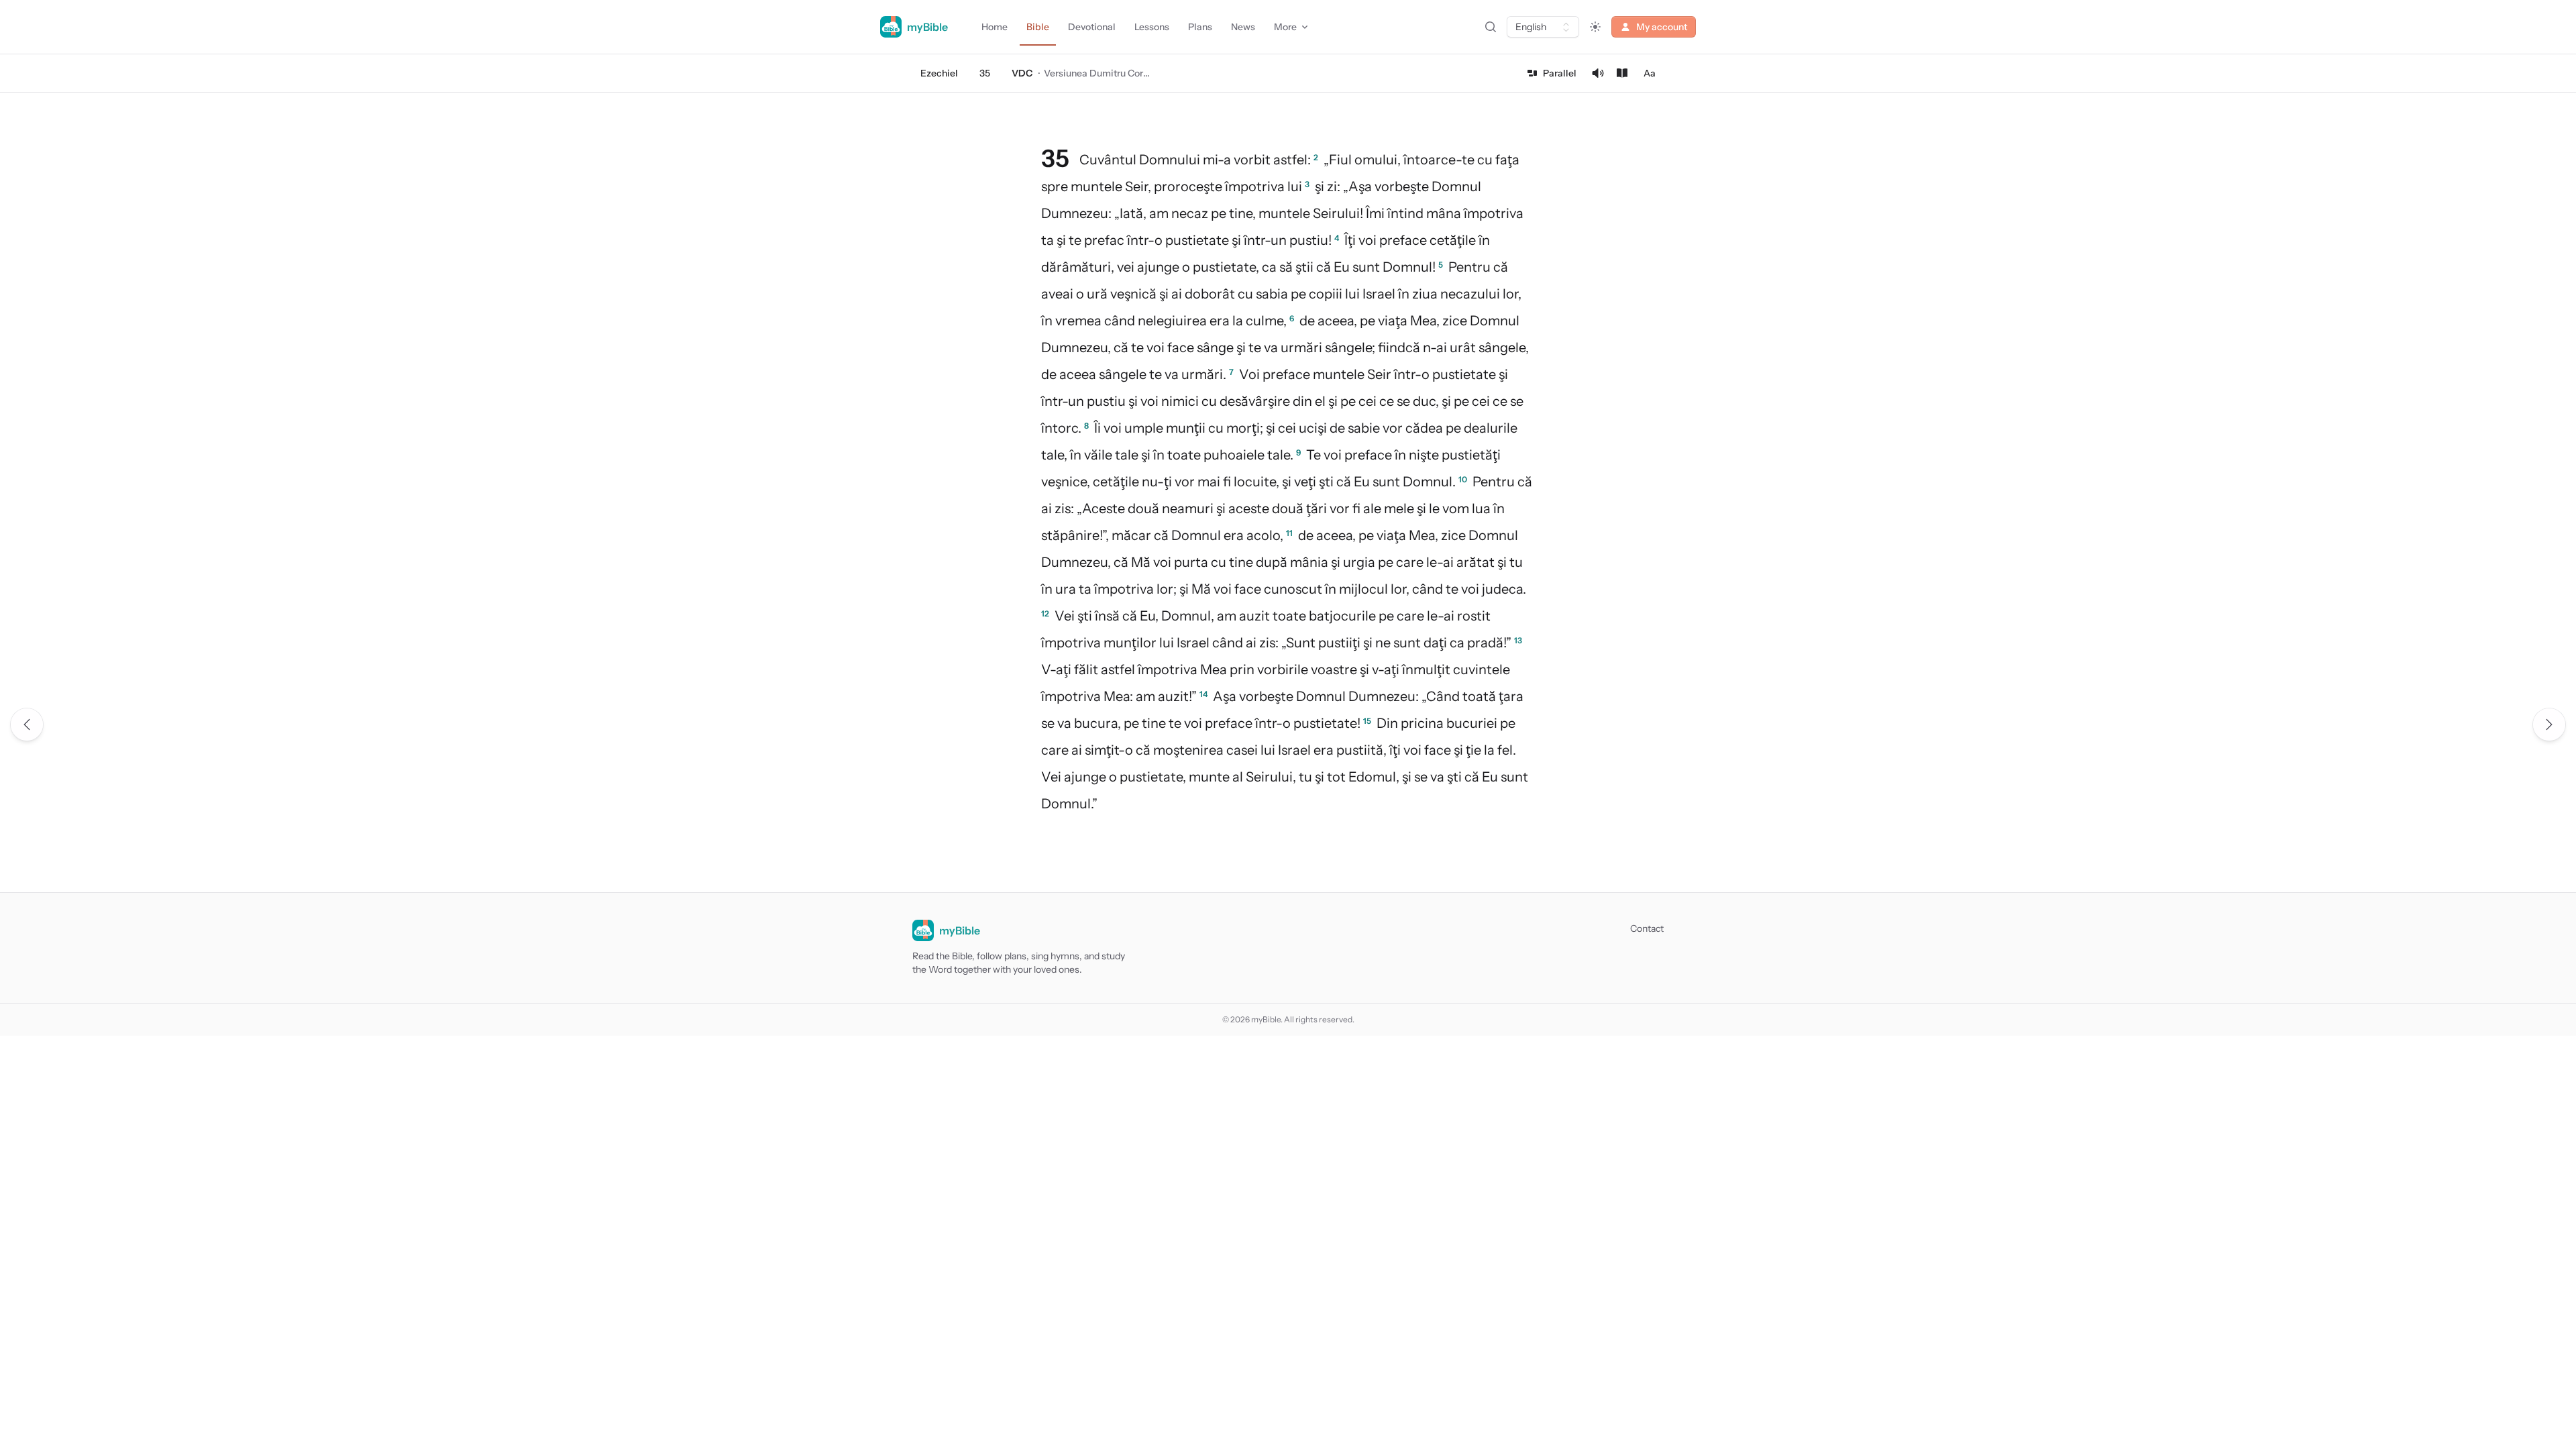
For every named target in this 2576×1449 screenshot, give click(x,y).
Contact (1647, 928)
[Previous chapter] (27, 724)
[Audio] (1598, 73)
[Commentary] (1622, 73)
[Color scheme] (1595, 27)
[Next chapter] (2549, 724)
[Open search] (1491, 27)
